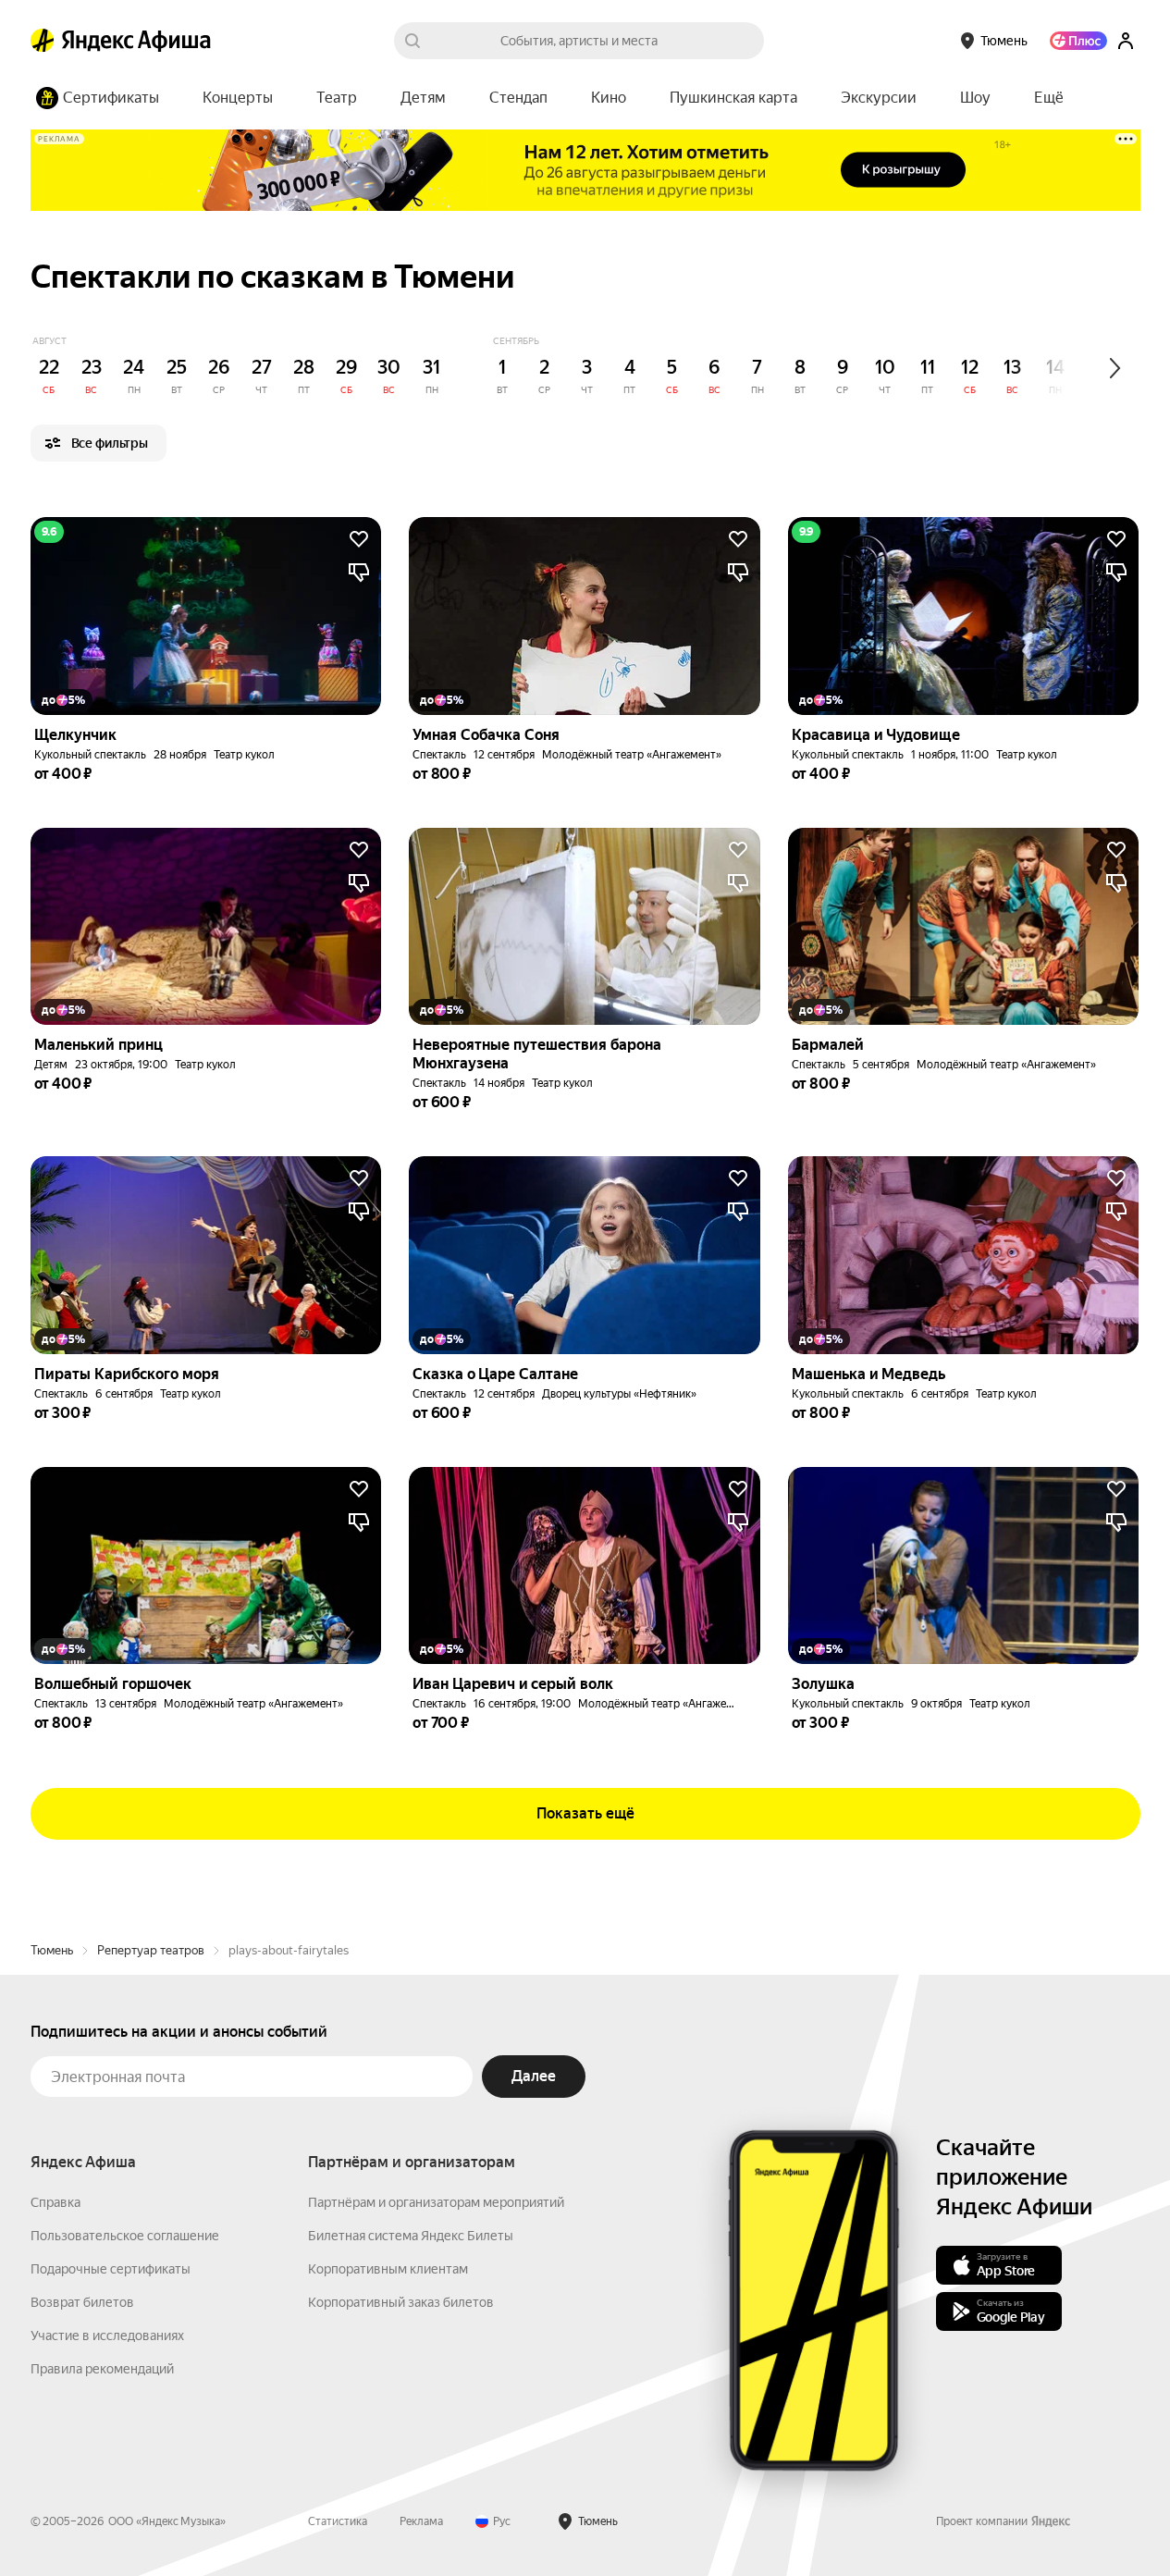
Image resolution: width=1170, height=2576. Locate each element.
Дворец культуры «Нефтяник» (619, 1394)
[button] (1049, 98)
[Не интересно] (359, 573)
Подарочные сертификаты (111, 2269)
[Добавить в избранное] (359, 539)
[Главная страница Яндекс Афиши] (43, 41)
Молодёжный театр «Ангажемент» (632, 755)
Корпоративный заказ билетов (401, 2302)
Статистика (338, 2521)
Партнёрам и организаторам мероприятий (436, 2202)
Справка (55, 2202)
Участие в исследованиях (107, 2336)
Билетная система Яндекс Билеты (411, 2236)
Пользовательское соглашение (125, 2236)
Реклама (421, 2521)
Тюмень (52, 1950)
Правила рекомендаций (102, 2369)
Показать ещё (585, 1813)
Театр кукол (244, 755)
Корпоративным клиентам (388, 2269)
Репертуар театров (151, 1950)
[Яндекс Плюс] (1078, 41)
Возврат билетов (82, 2302)
